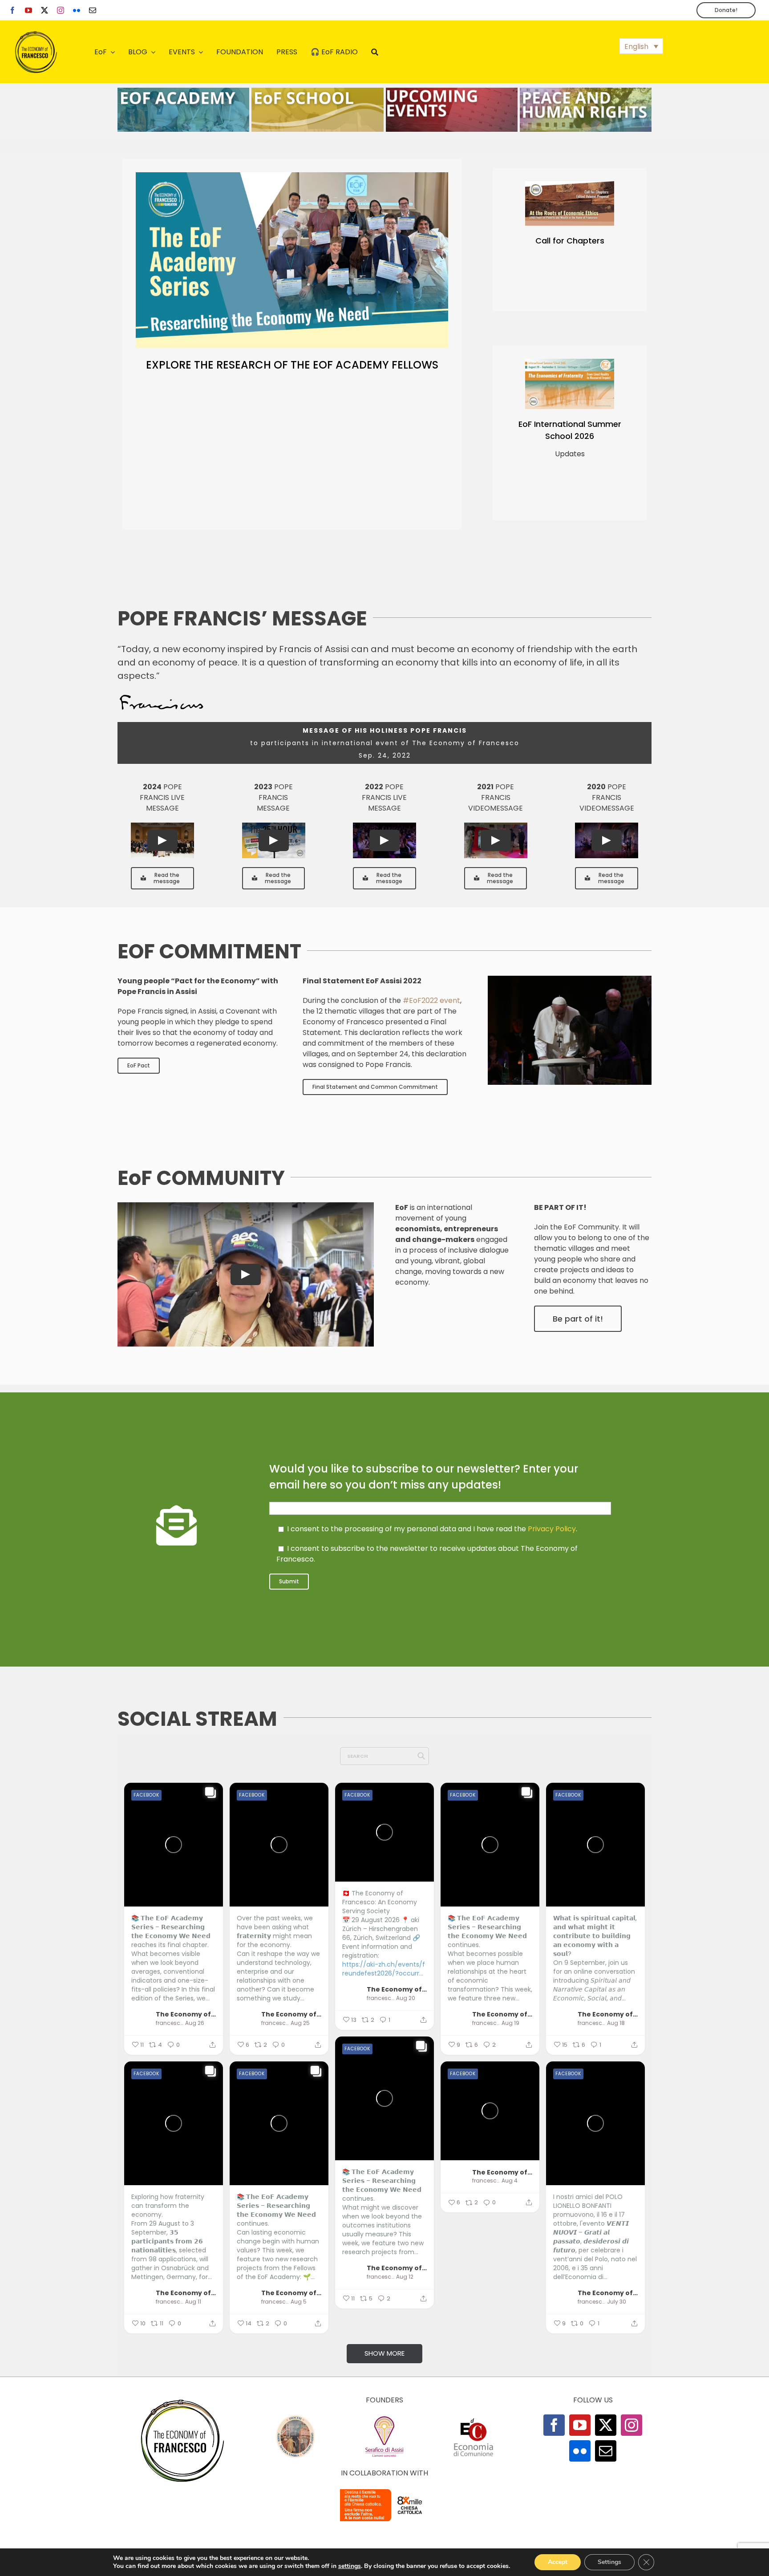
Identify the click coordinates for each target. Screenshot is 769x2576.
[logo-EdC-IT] (474, 2418)
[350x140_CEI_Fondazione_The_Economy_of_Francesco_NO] (384, 2491)
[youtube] (28, 10)
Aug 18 (616, 2023)
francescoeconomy (169, 2023)
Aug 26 (195, 2023)
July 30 (617, 2302)
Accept (558, 2562)
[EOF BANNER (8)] (317, 91)
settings (350, 2566)
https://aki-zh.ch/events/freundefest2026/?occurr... (384, 1969)
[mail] (93, 10)
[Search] (375, 52)
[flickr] (77, 10)
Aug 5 (299, 2302)
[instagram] (61, 10)
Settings (609, 2562)
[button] (641, 46)
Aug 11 (193, 2302)
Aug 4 (510, 2181)
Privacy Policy (552, 1529)
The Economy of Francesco (186, 2014)
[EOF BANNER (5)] (183, 91)
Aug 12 (405, 2277)
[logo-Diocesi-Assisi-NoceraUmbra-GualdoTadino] (295, 2418)
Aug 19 (510, 2023)
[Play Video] (162, 840)
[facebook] (12, 10)
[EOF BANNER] (586, 91)
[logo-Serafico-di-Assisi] (384, 2418)
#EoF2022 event (431, 1000)
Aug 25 (300, 2023)
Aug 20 (406, 1998)
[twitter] (45, 10)
